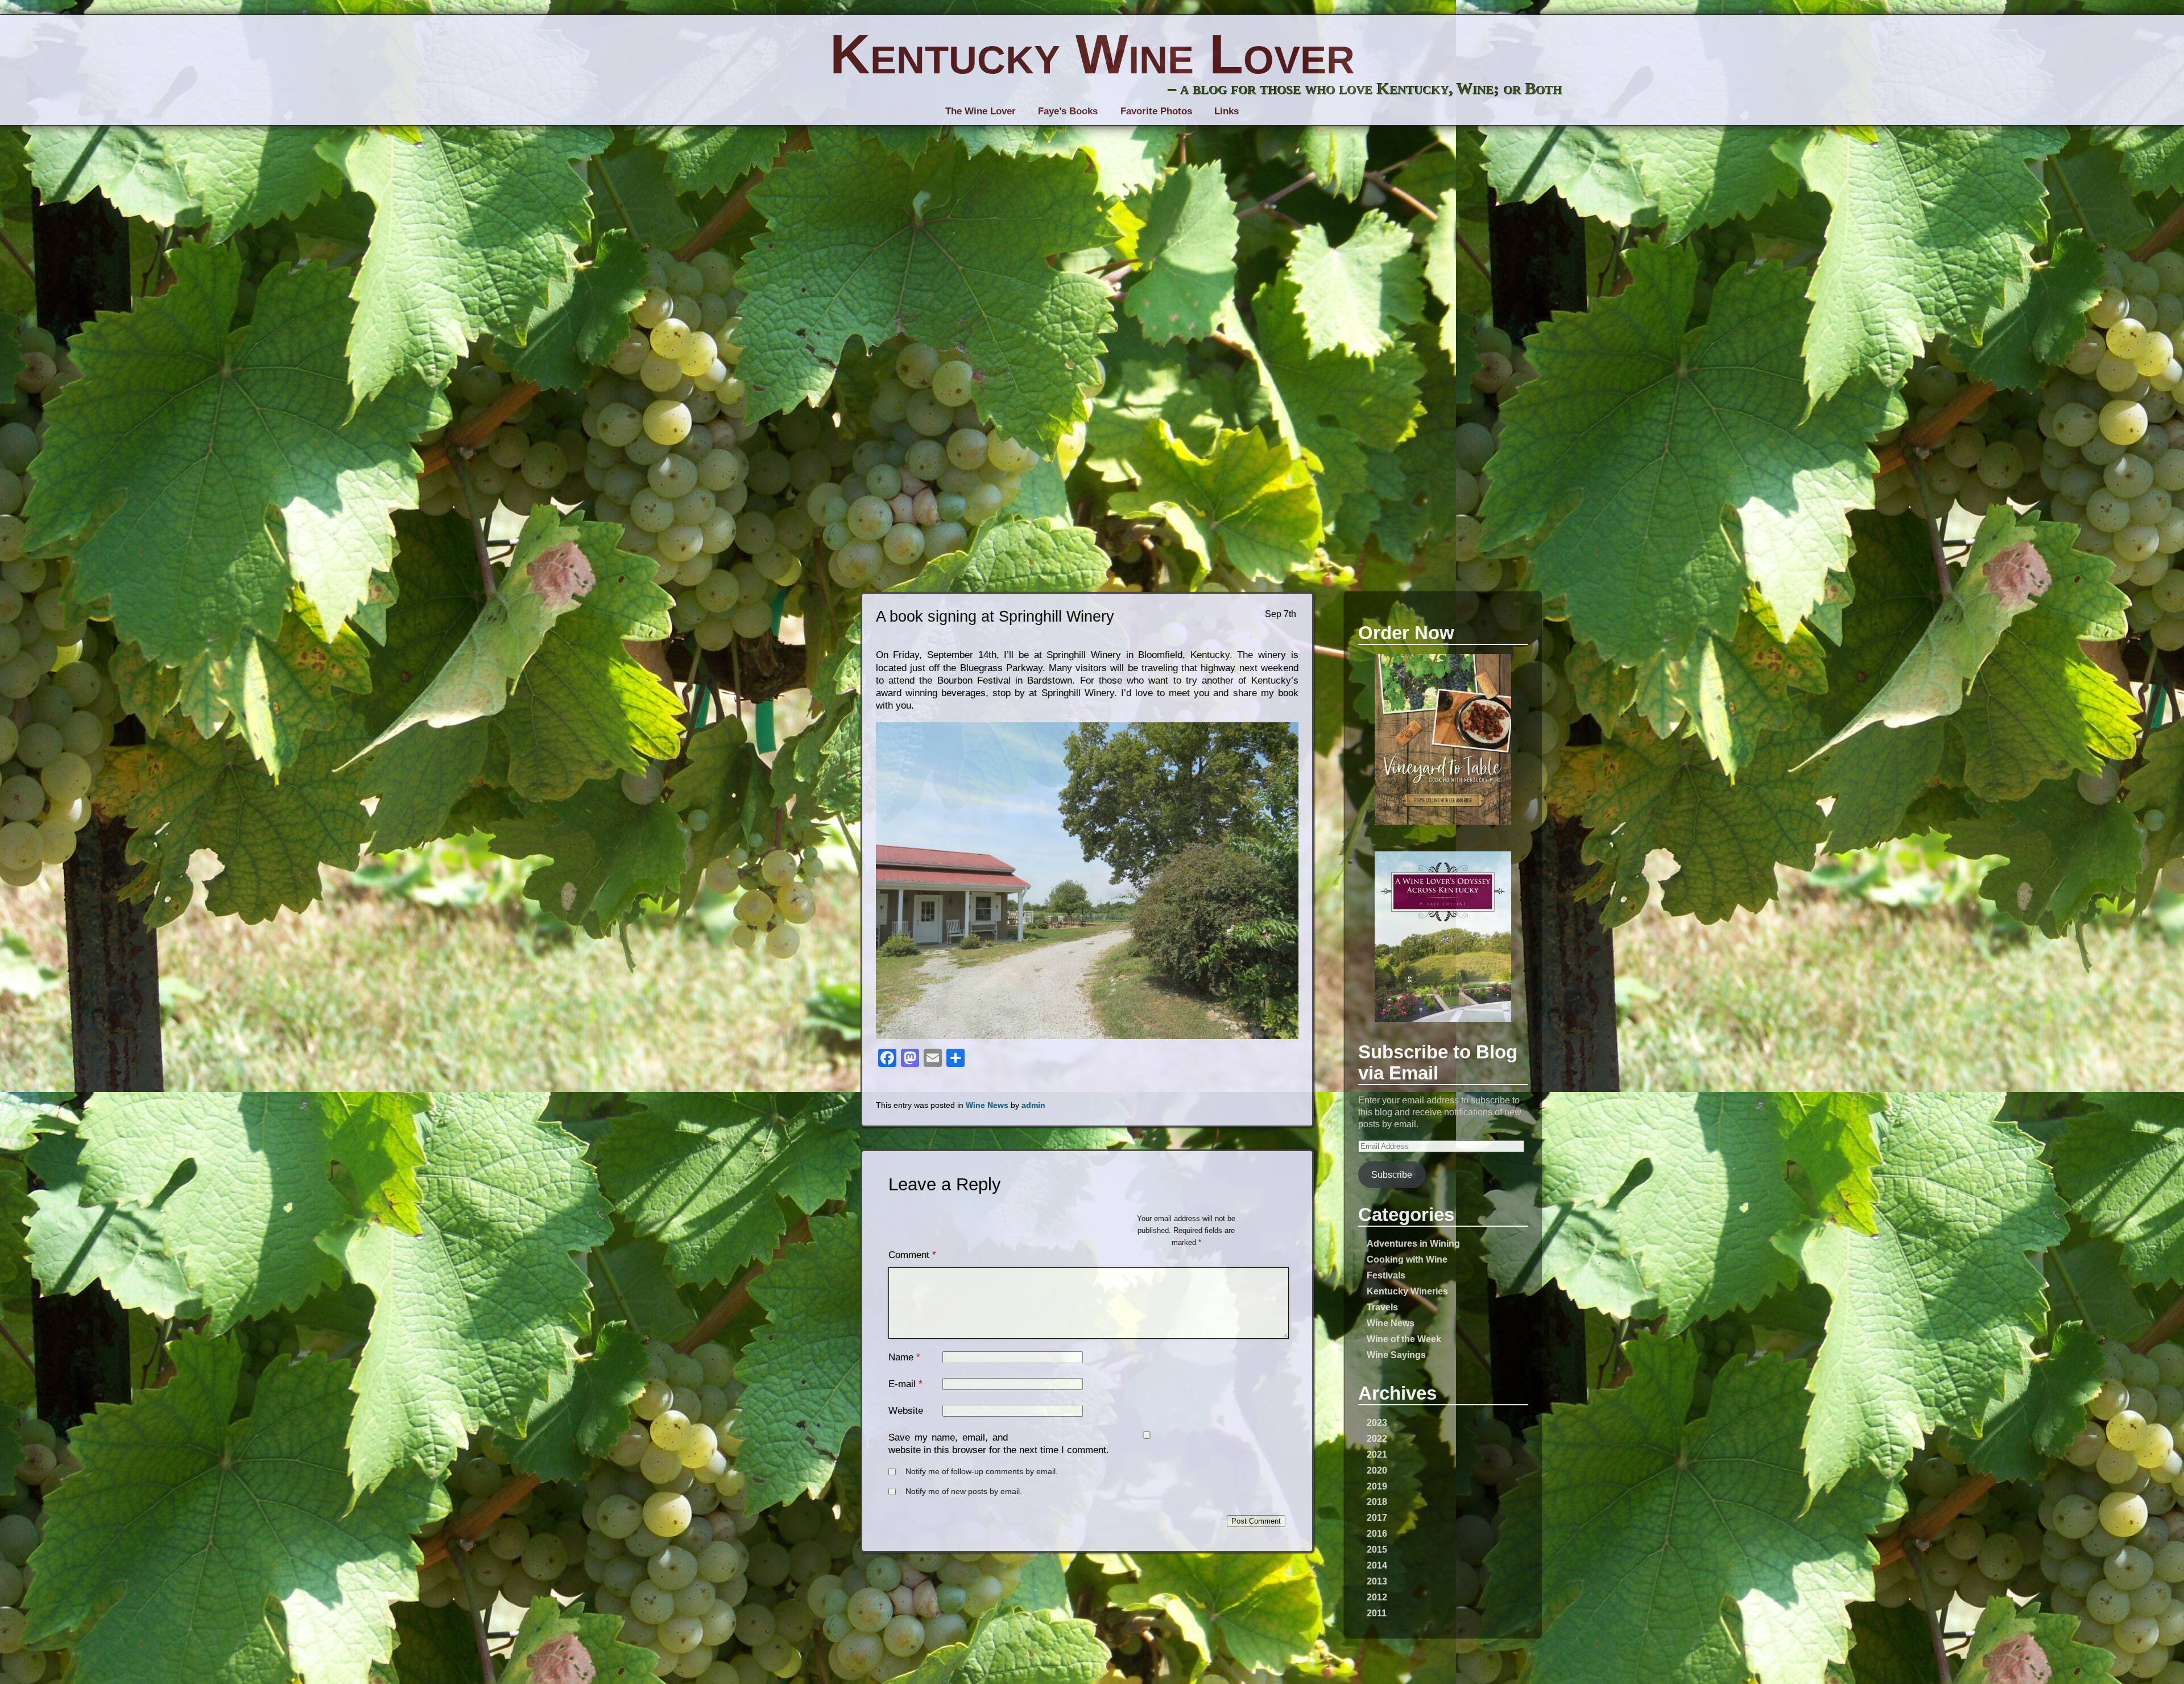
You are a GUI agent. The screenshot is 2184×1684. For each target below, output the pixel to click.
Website (906, 1411)
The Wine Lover (981, 111)
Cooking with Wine (1407, 1259)
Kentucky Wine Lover (1092, 54)
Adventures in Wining (1413, 1243)
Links (1227, 111)
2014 (1377, 1565)
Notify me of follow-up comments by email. (982, 1472)
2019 (1377, 1486)
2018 (1377, 1501)
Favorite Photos (1156, 111)
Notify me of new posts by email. (964, 1491)
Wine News (1391, 1323)
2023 (1377, 1422)
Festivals (1386, 1275)
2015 (1377, 1549)
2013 (1377, 1581)
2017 (1377, 1517)
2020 (1377, 1470)
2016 (1377, 1533)
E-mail (902, 1384)
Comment (912, 1255)
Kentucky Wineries (1407, 1291)
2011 (1377, 1613)
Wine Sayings (1396, 1355)
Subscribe (1392, 1174)
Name (901, 1357)
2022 (1377, 1438)
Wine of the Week (1404, 1339)
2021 (1377, 1454)
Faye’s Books (1068, 111)
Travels (1382, 1307)
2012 (1377, 1597)
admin (1033, 1105)
